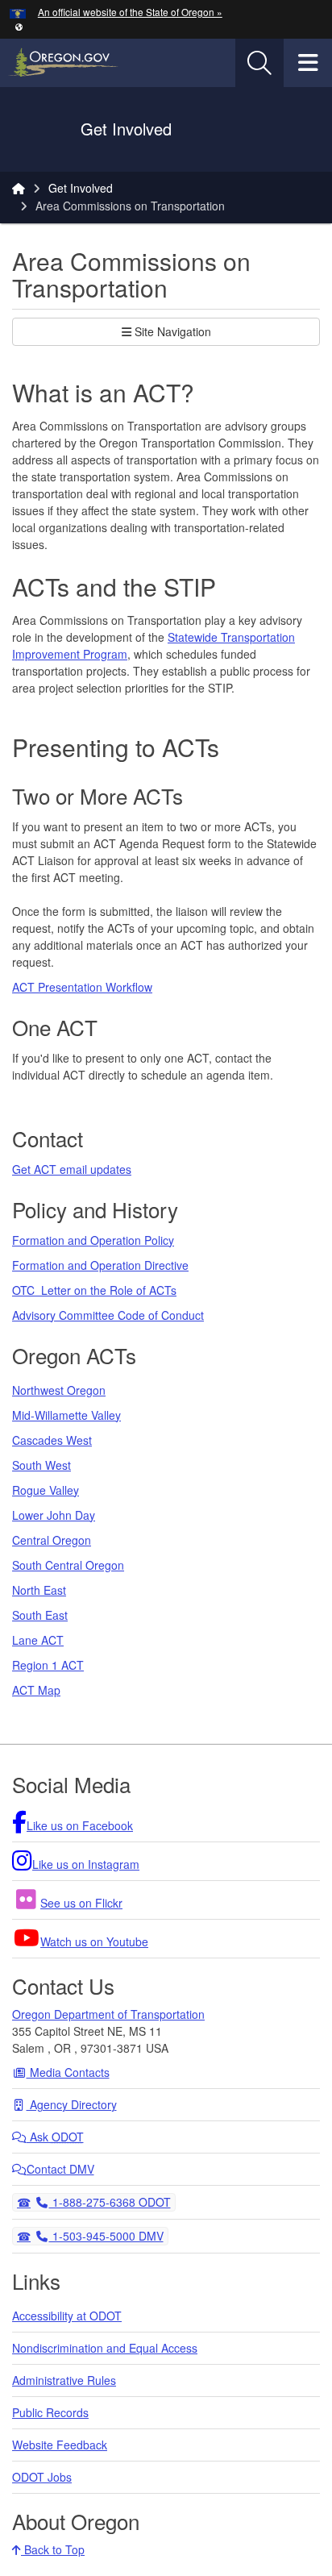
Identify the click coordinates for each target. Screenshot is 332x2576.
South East (40, 1615)
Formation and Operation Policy (93, 1240)
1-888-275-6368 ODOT (110, 2201)
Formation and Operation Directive (100, 1265)
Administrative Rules (64, 2380)
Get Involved (81, 188)
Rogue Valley (46, 1490)
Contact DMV (60, 2169)
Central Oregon (52, 1540)
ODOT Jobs (42, 2477)
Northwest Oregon (59, 1390)
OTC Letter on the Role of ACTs (94, 1290)
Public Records (50, 2412)
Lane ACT (38, 1640)
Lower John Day (54, 1515)
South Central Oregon (68, 1565)
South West (41, 1465)
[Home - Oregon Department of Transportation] (19, 188)
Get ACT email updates (72, 1169)
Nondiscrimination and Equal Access (105, 2348)
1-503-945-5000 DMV (106, 2235)
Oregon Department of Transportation (108, 2014)
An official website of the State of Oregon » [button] (130, 12)
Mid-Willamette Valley (66, 1415)
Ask (55, 2137)
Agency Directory (72, 2104)
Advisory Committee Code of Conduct (108, 1315)
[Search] (259, 63)
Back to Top (53, 2549)
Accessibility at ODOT (67, 2316)
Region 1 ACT (48, 1665)
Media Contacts (68, 2072)
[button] (19, 26)
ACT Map (36, 1690)
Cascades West (52, 1440)
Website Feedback (60, 2445)
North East (39, 1590)
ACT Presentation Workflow (82, 987)
